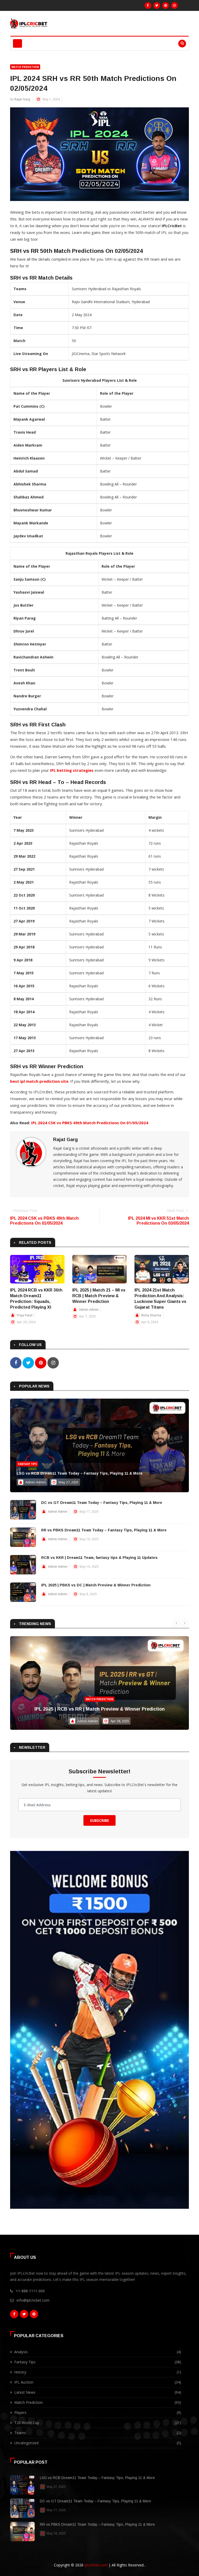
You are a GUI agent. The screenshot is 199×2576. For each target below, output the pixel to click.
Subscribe (99, 1820)
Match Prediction (25, 67)
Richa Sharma (151, 1315)
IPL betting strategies (72, 770)
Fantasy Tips (27, 1464)
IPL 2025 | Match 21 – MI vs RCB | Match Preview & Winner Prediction (99, 1296)
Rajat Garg (22, 99)
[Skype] (174, 5)
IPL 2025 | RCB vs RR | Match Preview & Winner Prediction (100, 1709)
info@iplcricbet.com (33, 2300)
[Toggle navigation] (17, 43)
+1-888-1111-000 (30, 2291)
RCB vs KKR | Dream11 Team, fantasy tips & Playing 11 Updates (99, 1558)
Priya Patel (25, 1315)
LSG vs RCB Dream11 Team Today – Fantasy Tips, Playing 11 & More (80, 1473)
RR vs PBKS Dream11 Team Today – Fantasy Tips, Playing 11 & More (104, 1530)
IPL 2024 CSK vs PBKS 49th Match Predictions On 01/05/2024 (90, 1123)
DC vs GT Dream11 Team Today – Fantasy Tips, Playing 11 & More (102, 1503)
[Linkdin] (166, 5)
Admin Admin (89, 1310)
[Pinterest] (34, 2314)
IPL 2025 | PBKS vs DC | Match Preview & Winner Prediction (96, 1585)
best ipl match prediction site (39, 1081)
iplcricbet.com (96, 2565)
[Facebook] (148, 5)
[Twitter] (157, 5)
